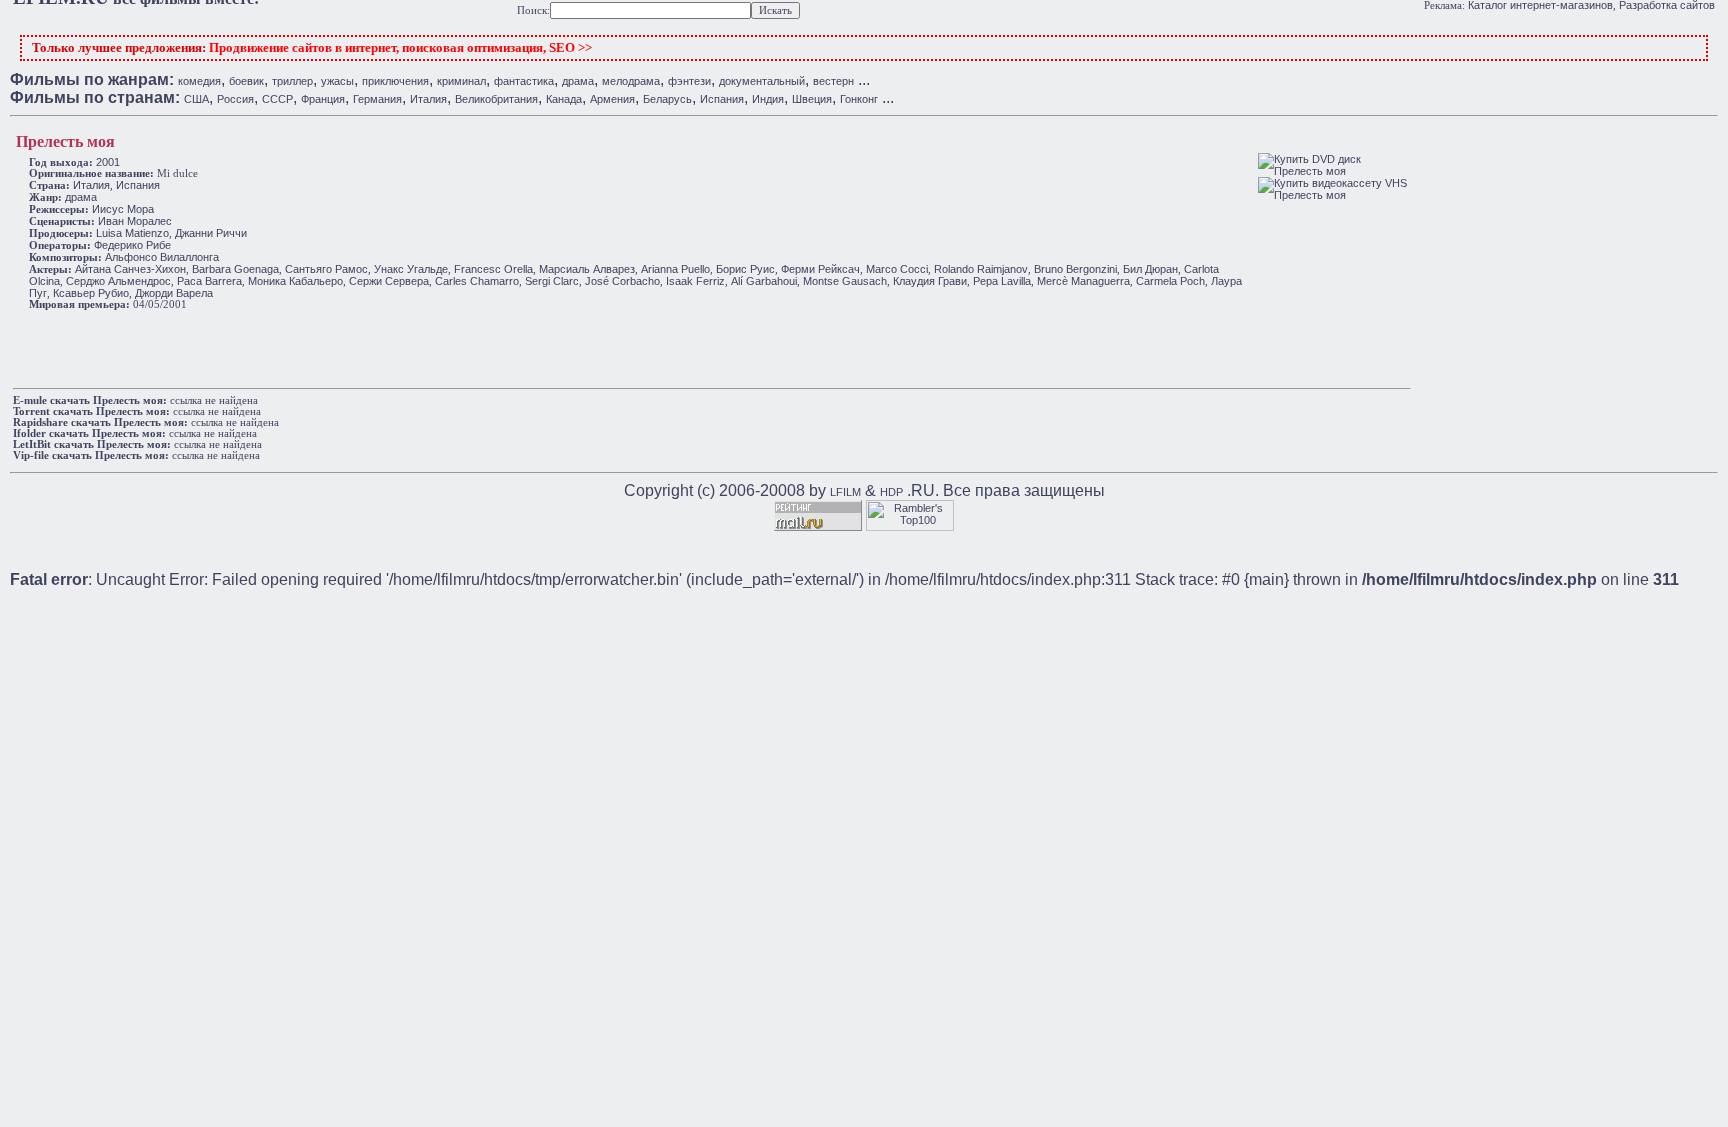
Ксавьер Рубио (91, 293)
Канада (564, 99)
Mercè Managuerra (1083, 281)
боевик (246, 81)
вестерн (833, 81)
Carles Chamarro (477, 281)
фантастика (524, 81)
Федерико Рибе (132, 245)
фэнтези (689, 81)
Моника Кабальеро (295, 281)
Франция (323, 99)
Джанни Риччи (211, 233)
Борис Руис (745, 269)
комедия (199, 81)
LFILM (845, 492)
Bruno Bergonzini (1075, 269)
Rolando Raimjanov (981, 269)
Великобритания (496, 99)
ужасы (337, 81)
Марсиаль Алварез (587, 269)
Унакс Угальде (411, 269)
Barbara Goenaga (235, 269)
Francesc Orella (493, 269)
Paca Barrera (209, 281)
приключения (395, 81)
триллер (292, 81)
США (196, 99)
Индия (768, 99)
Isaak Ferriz (695, 281)
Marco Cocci (897, 269)
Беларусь (667, 99)
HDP (891, 492)
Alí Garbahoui (764, 281)
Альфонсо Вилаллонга (162, 257)
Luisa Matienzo (132, 233)
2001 (108, 162)
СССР (277, 99)
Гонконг (859, 99)
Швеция (812, 99)
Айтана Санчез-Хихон (130, 269)
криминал (461, 81)
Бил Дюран (1150, 269)
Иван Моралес (135, 221)
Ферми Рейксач (820, 269)
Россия (235, 99)
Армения (612, 99)
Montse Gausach (845, 281)
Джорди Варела (174, 293)
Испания (722, 99)
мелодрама (631, 81)
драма (578, 81)
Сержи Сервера (389, 281)
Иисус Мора (123, 209)
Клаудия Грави (930, 281)
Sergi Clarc (552, 281)
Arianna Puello (675, 269)
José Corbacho (622, 281)
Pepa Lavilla (1002, 281)
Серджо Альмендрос (118, 281)
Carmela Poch (1170, 281)
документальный (762, 81)
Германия (377, 99)
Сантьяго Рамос (326, 269)
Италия (428, 99)
